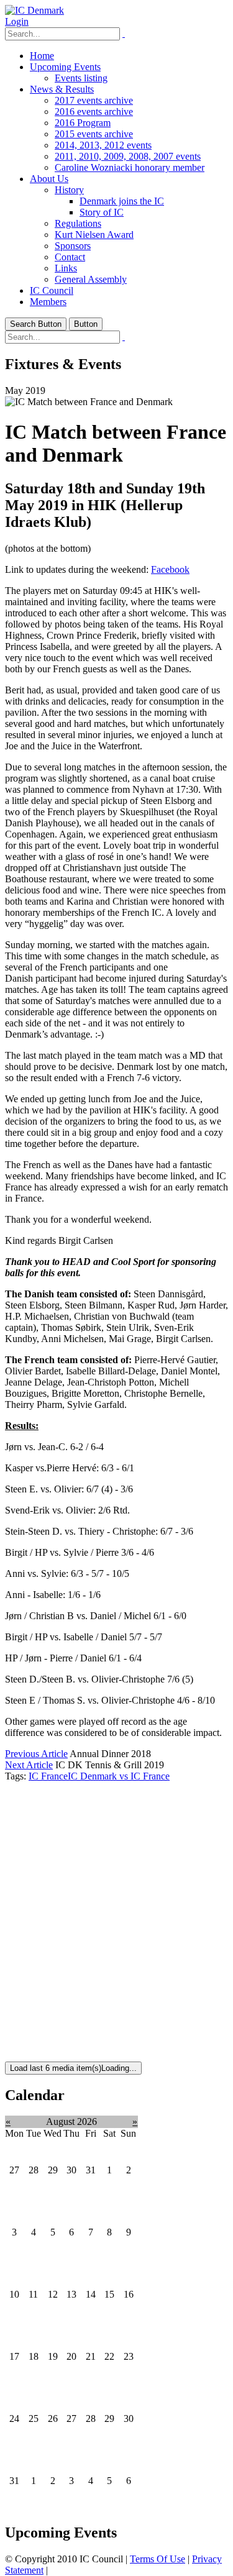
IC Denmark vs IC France (119, 1776)
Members (48, 302)
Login (17, 21)
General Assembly (91, 279)
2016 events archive (94, 112)
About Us (49, 179)
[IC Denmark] (34, 10)
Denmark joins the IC (122, 201)
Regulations (78, 223)
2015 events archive (94, 134)
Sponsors (73, 246)
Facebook (170, 569)
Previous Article (36, 1754)
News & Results (62, 89)
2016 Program (83, 123)
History (69, 190)
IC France (48, 1776)
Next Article (29, 1765)
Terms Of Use (158, 2559)
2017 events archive (94, 100)
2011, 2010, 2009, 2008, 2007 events (128, 156)
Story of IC (102, 212)
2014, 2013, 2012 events (103, 145)
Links (66, 268)
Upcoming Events (65, 67)
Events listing (81, 78)
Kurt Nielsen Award (94, 235)
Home (42, 56)
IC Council (52, 290)
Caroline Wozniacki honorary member (130, 167)
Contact (70, 257)
